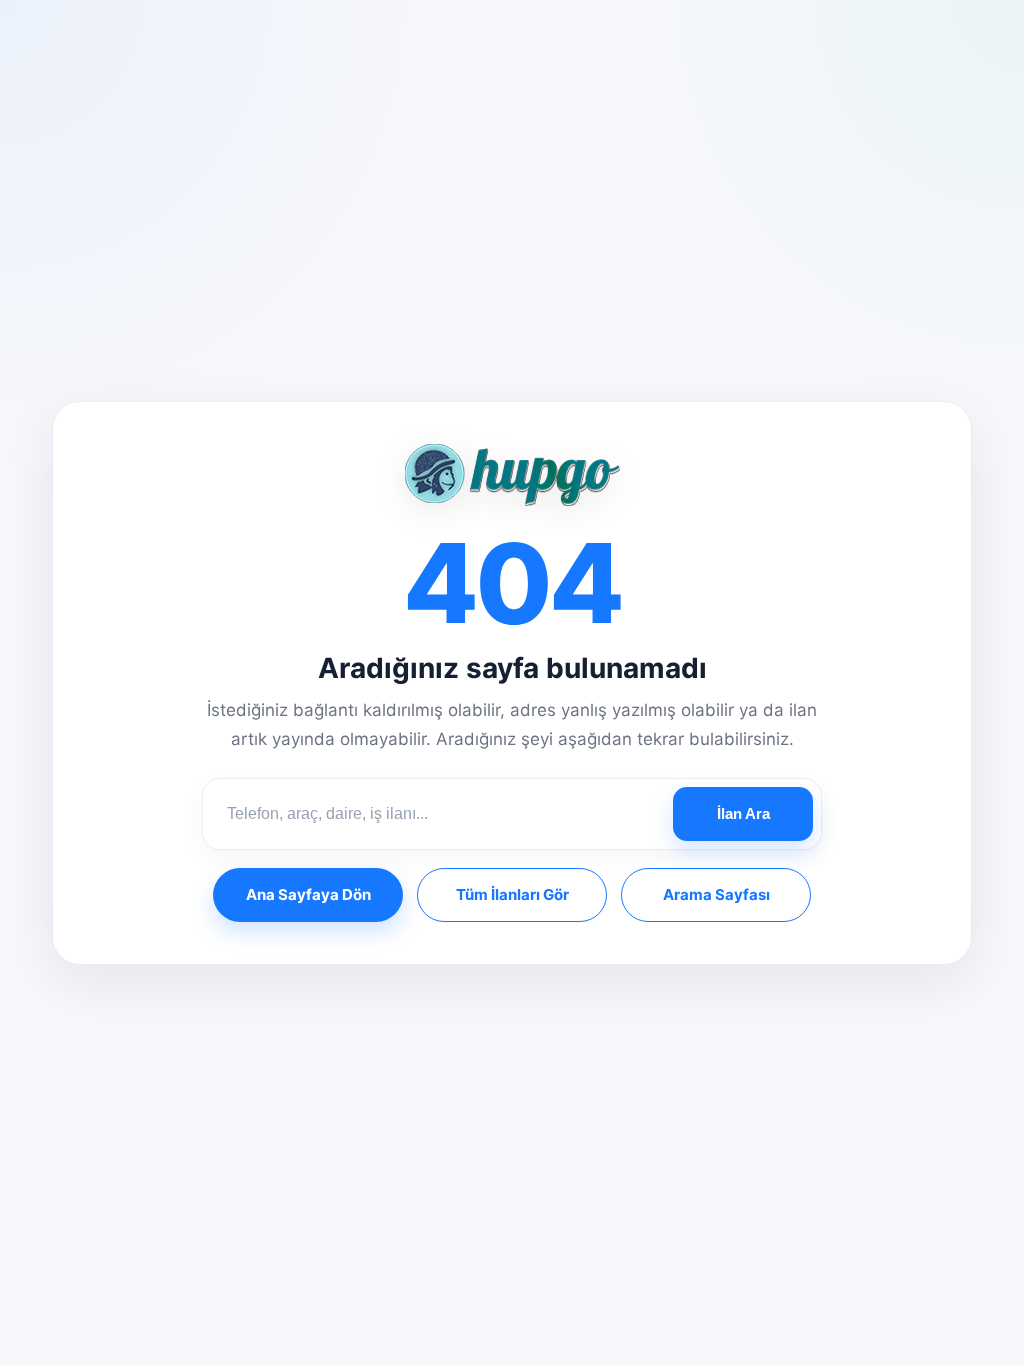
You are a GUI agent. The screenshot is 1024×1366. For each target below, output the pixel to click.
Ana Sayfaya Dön (308, 894)
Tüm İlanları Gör (512, 894)
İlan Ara (743, 813)
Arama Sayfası (716, 894)
